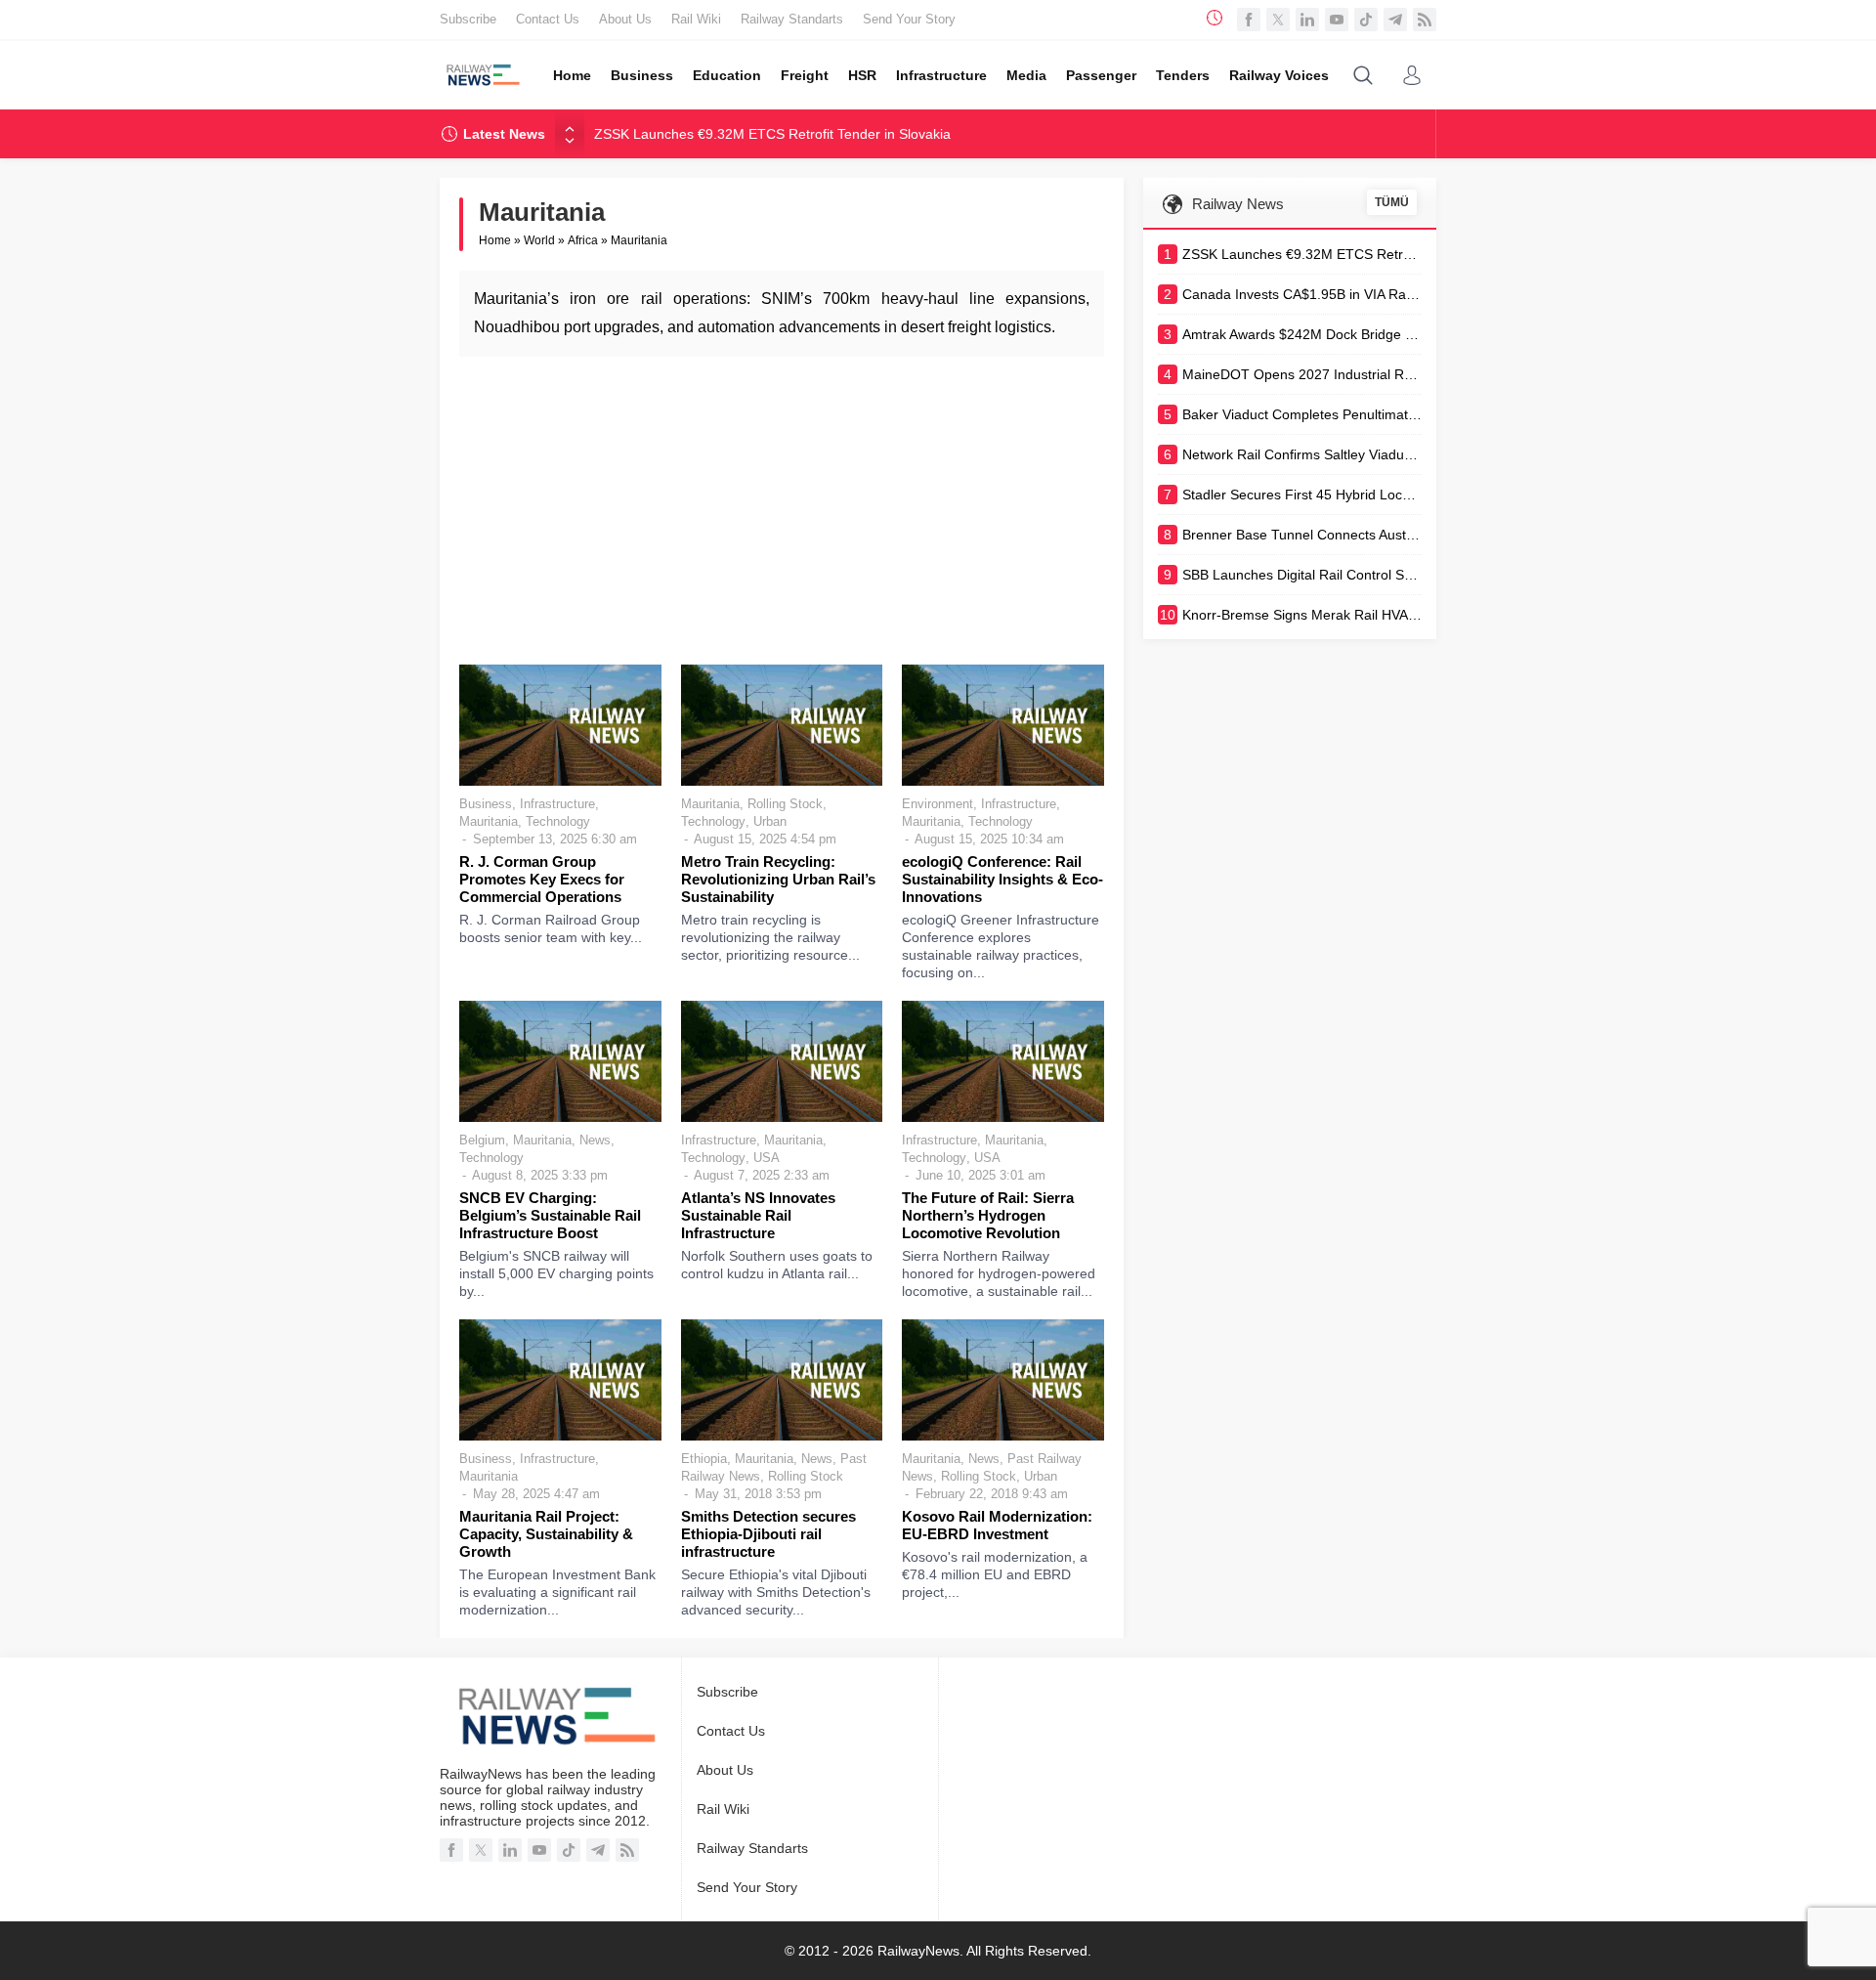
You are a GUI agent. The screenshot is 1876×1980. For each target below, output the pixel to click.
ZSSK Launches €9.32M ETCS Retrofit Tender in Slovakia (772, 134)
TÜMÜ (1392, 202)
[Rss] (1425, 20)
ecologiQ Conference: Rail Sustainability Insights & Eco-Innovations (1002, 879)
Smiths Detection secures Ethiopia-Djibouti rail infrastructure (768, 1534)
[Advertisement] (782, 508)
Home (495, 240)
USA (767, 1158)
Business (486, 804)
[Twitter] (1278, 20)
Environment (938, 804)
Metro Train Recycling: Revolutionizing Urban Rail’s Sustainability (778, 879)
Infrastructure (557, 804)
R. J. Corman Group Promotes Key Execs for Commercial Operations (542, 879)
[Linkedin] (1307, 20)
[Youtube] (1337, 20)
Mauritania (489, 821)
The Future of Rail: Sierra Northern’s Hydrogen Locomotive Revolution (988, 1215)
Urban (770, 821)
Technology (558, 821)
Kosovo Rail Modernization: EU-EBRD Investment (997, 1525)
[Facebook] (1249, 20)
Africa (583, 240)
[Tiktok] (1366, 20)
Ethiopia (704, 1459)
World (539, 240)
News (595, 1140)
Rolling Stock (785, 804)
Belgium (482, 1140)
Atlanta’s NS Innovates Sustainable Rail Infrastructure (758, 1215)
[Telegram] (1395, 20)
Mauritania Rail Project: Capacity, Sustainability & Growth (546, 1534)
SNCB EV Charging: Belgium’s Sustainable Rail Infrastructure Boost (550, 1215)
